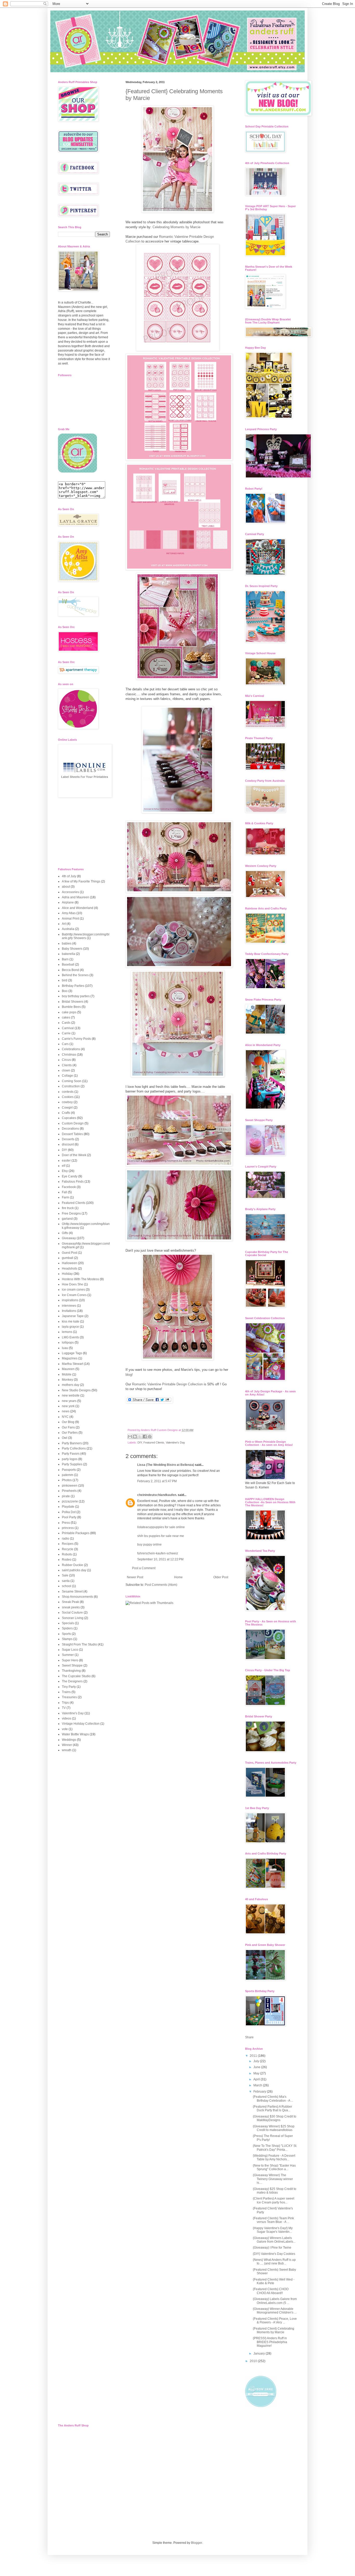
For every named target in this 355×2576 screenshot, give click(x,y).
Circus (66, 1060)
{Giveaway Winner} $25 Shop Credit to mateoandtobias (274, 2128)
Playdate (68, 1507)
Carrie (66, 1033)
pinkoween (70, 1486)
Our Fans (68, 1427)
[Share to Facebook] (145, 1437)
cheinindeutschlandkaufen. (157, 1495)
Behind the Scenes (75, 975)
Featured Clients (154, 1442)
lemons (67, 1332)
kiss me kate (71, 1321)
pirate (66, 1496)
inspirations (70, 1300)
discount (68, 1144)
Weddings (69, 1740)
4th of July (69, 876)
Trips (65, 1703)
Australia (68, 929)
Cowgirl (67, 1108)
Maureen (68, 1369)
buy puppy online (149, 1545)
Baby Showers (72, 949)
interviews (69, 1306)
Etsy (65, 1171)
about (66, 887)
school (67, 1586)
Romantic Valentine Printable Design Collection (168, 1384)
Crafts (66, 1113)
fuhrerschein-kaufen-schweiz (158, 1553)
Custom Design (73, 1123)
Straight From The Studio (79, 1644)
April (257, 2079)
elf (64, 1166)
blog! (129, 1375)
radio (65, 1539)
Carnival (68, 1028)
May (257, 2073)
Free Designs (71, 1213)
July (257, 2061)
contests (68, 1092)
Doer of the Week (74, 1155)
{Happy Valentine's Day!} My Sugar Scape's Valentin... (273, 2230)
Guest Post (70, 1253)
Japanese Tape (73, 1316)
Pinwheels (69, 1491)
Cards (66, 1023)
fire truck (68, 1208)
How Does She (73, 1284)
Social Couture (72, 1613)
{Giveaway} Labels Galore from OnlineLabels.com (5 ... (275, 2301)
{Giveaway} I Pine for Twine (272, 2248)
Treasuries (69, 1697)
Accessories (70, 892)
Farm (65, 1197)
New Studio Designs (76, 1390)
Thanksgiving (71, 1671)
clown (66, 1070)
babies (67, 943)
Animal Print (70, 919)
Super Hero (70, 1660)
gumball (68, 1258)
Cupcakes (69, 1118)
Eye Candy (70, 1176)
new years (69, 1401)
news (66, 1411)
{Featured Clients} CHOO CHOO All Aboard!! (271, 2291)
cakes (66, 1017)
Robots (67, 1554)
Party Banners (72, 1443)
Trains (66, 1692)
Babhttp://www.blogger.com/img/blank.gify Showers (86, 936)
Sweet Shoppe (72, 1665)
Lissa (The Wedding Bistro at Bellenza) (166, 1465)
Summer (68, 1655)
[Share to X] (140, 1437)
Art (64, 924)
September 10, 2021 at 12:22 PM (160, 1559)
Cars (65, 1044)
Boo (65, 991)
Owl (65, 1438)
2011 (254, 2056)
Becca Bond (70, 970)
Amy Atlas (69, 913)
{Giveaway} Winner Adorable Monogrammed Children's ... (275, 2311)
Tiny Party (69, 1687)
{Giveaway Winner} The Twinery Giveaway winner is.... (273, 2179)
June (257, 2067)
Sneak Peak (70, 1602)
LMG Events (70, 1337)
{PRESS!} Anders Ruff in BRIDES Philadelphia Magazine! (270, 2342)
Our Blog (68, 1422)
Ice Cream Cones (74, 1295)
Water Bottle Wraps (75, 1734)
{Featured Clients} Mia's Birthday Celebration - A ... (273, 2099)
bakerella (68, 954)
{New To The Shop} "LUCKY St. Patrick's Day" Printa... (275, 2148)
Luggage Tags (72, 1353)
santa (66, 1581)
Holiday (67, 1274)
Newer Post (135, 1577)
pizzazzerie (70, 1501)
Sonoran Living (73, 1618)
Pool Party (69, 1517)
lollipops (68, 1343)
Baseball (68, 965)
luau (65, 1348)
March (258, 2085)
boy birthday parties (76, 996)
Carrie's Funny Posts (76, 1039)
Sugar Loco (70, 1650)
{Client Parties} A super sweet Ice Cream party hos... (274, 2200)
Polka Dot (69, 1512)
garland (67, 1219)
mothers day (71, 1385)
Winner (67, 1745)
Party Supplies (72, 1464)
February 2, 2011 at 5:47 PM (157, 1481)
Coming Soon (72, 1081)
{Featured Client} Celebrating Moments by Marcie (274, 2330)
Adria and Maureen (75, 897)
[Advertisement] (84, 833)
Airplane (68, 902)
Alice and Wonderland (78, 908)
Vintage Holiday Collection (81, 1724)
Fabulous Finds (73, 1182)
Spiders (67, 1628)
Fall (64, 1192)
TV (64, 1708)
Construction (71, 1086)
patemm (68, 1475)
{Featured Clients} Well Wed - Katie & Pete (274, 2281)
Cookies (68, 1097)
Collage (67, 1076)
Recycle (68, 1549)
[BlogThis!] (135, 1437)
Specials (68, 1623)
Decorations (70, 1129)
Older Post (221, 1577)
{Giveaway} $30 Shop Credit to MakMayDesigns (275, 2118)
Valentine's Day (175, 1442)
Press (66, 1523)
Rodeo (67, 1560)
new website (71, 1395)
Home (178, 1577)
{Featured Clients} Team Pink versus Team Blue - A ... (273, 2220)
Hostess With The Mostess (80, 1279)
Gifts (65, 1233)
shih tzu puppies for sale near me (161, 1536)
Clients (67, 1065)
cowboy (67, 1102)
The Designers (72, 1681)
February (260, 2092)
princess (68, 1528)
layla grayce (70, 1327)
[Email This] (130, 1437)
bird (65, 980)
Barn (65, 959)
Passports (69, 1470)
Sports (66, 1634)
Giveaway (69, 1238)
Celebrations (71, 1049)
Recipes (68, 1544)
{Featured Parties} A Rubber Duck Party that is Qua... (272, 2108)
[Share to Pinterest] (150, 1437)
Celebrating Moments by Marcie (176, 227)
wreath (67, 1750)
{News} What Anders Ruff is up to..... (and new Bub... (274, 2262)
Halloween (70, 1263)
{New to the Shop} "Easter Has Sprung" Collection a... (274, 2167)
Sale (65, 1575)
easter (66, 1161)
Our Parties (70, 1433)
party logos (70, 1459)
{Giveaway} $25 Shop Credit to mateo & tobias (275, 2191)
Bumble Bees (71, 1007)
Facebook (69, 1187)
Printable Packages (76, 1533)
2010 (254, 2361)
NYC (65, 1417)
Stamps (67, 1639)
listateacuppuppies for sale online (161, 1527)
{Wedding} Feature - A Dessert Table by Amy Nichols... (274, 2157)
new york (68, 1406)
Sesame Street (72, 1592)
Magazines (70, 1358)
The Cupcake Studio (76, 1676)
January (259, 2354)
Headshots (70, 1269)
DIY (140, 1442)
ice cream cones (73, 1290)
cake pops (69, 1012)
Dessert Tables (72, 1134)
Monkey (67, 1380)
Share (249, 2037)
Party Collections (74, 1448)
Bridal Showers (73, 1002)
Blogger (196, 2543)
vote (65, 1729)
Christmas (69, 1055)
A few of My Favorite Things (81, 881)
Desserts (68, 1139)
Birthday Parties (73, 986)
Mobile (67, 1374)
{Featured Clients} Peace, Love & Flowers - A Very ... (275, 2321)
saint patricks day (74, 1570)
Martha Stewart (73, 1364)
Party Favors (71, 1454)
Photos (67, 1480)
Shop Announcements (77, 1597)
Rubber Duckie (73, 1565)
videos (67, 1718)
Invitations (69, 1311)
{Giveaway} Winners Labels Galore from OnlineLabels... (274, 2240)
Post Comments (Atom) (161, 1585)
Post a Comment (144, 1568)
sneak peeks (71, 1607)
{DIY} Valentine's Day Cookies (274, 2254)
